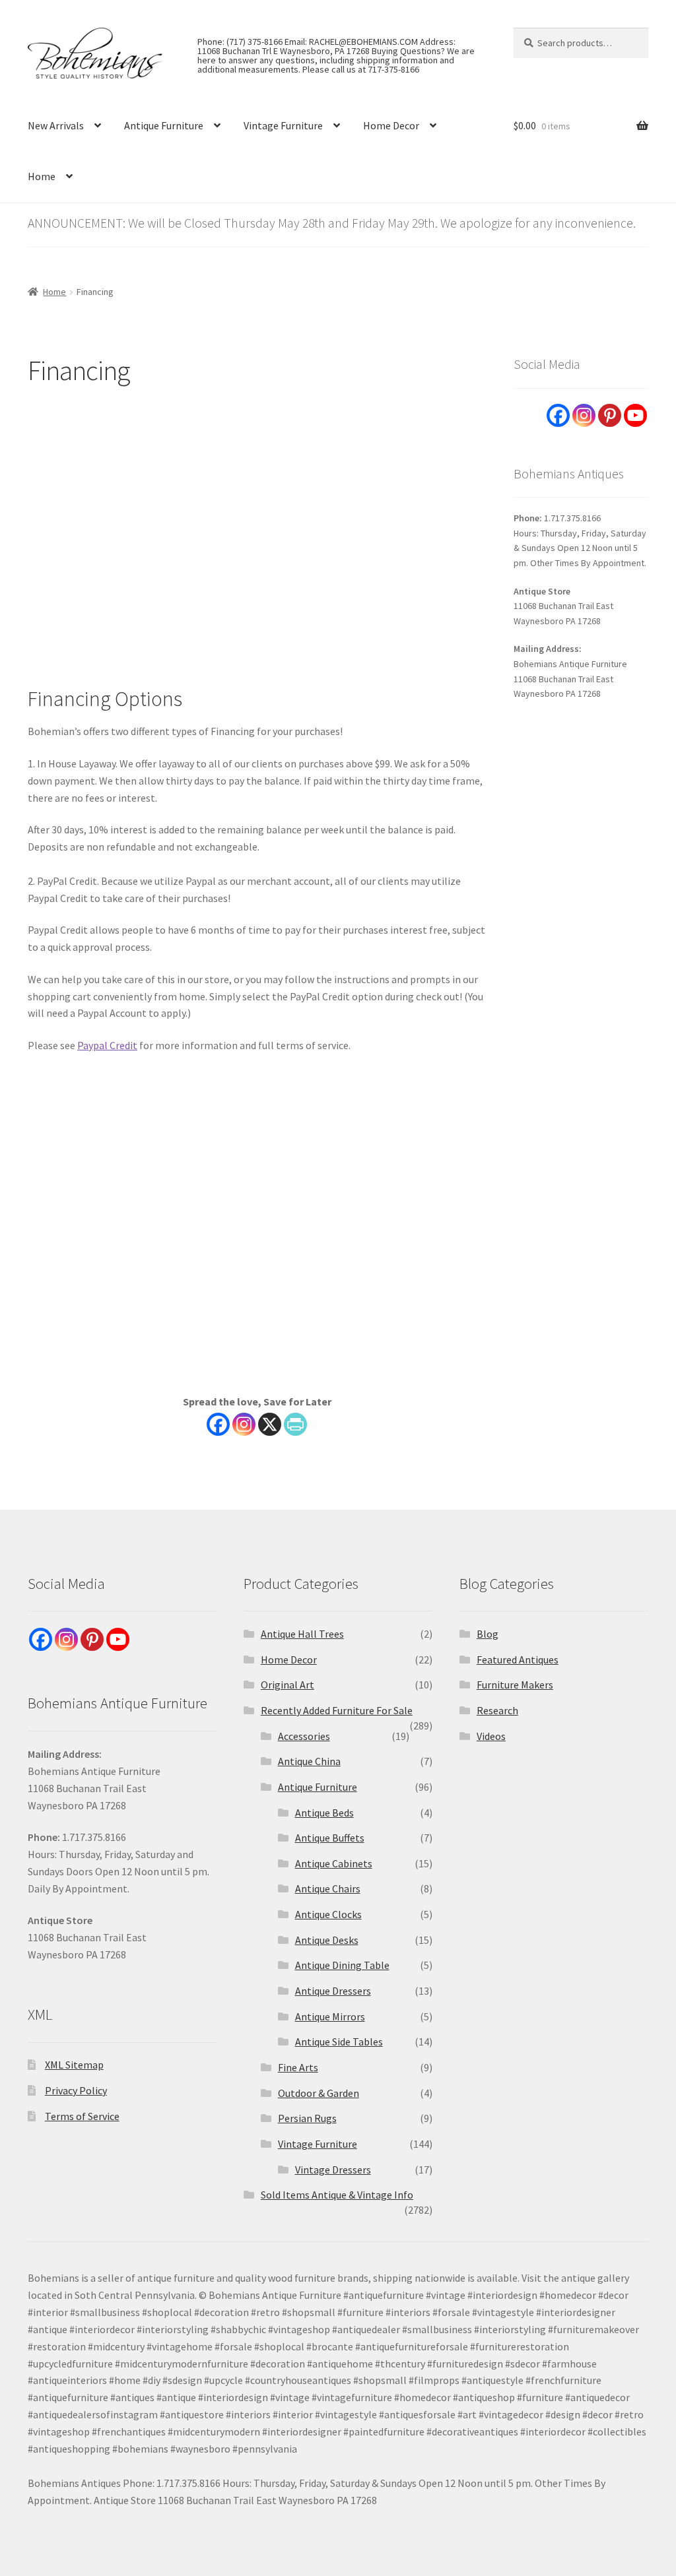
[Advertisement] (257, 529)
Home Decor (391, 125)
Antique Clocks (328, 1914)
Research (497, 1710)
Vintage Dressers (333, 2170)
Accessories (304, 1736)
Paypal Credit (107, 1045)
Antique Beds (324, 1813)
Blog (488, 1634)
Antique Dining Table (342, 1965)
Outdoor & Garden (319, 2093)
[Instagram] (244, 1424)
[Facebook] (218, 1424)
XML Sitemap (74, 2065)
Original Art (287, 1685)
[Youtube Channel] (635, 415)
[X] (270, 1424)
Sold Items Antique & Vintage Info (337, 2195)
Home (42, 176)
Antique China (309, 1761)
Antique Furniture (164, 125)
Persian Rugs (307, 2118)
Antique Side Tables (339, 2042)
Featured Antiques (518, 1659)
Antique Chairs (328, 1888)
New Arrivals (56, 125)
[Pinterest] (610, 415)
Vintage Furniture (283, 125)
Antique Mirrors (330, 2016)
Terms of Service (82, 2116)
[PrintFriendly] (295, 1424)
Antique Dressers (333, 1991)
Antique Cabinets (334, 1863)
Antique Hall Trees (302, 1634)
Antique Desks (327, 1940)
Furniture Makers (515, 1685)
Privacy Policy (76, 2090)
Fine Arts (298, 2067)
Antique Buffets (330, 1838)
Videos (491, 1736)
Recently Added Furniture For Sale (337, 1710)
